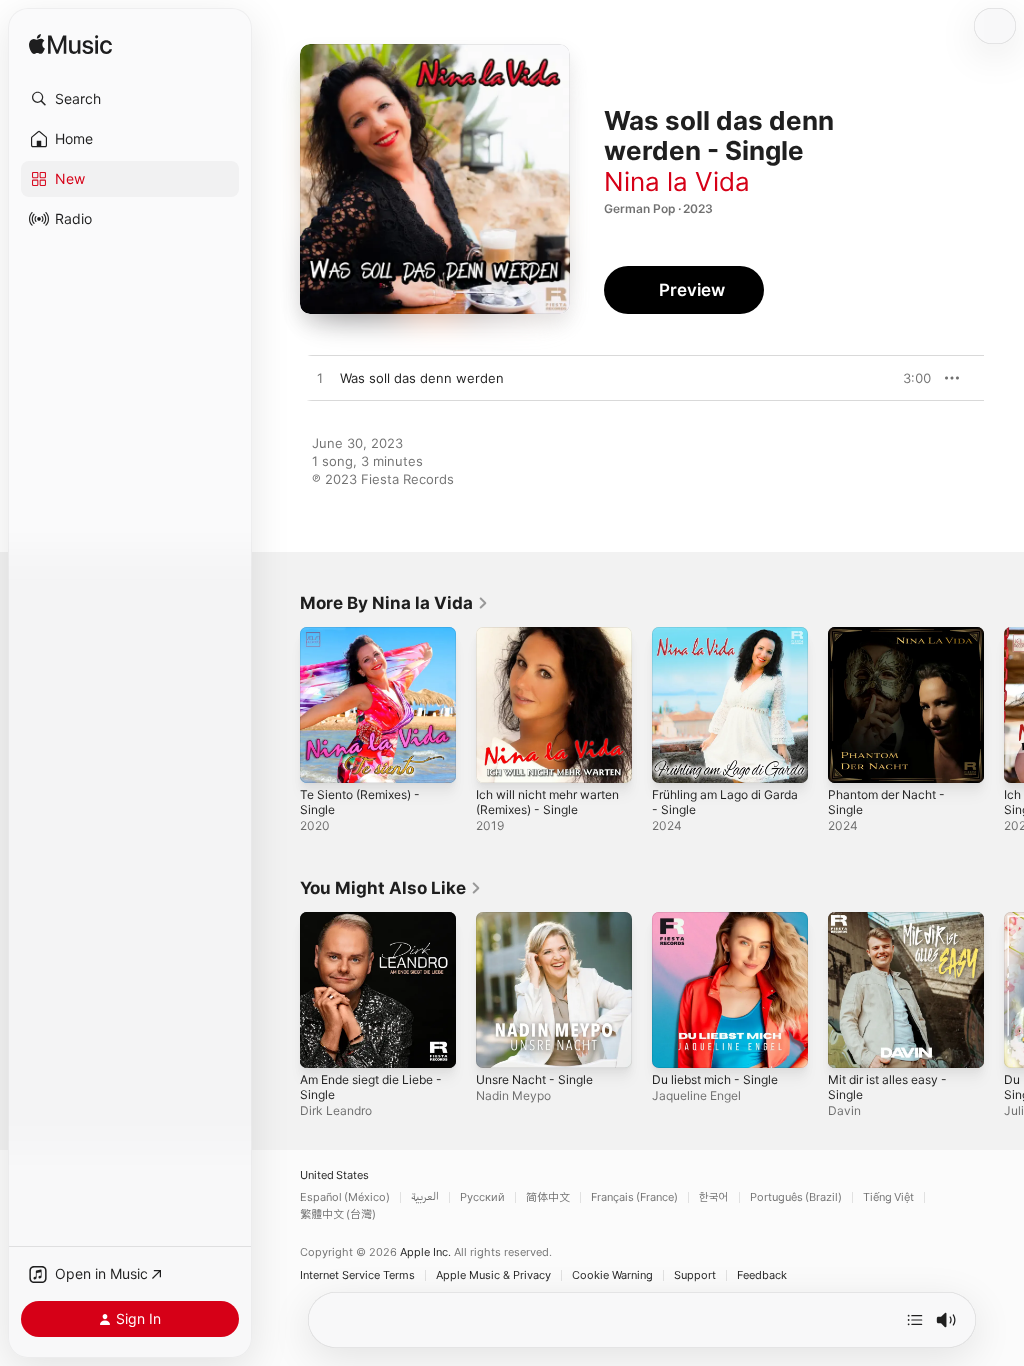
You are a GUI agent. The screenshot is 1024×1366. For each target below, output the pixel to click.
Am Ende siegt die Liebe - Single (371, 1087)
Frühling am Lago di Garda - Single (725, 802)
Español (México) (345, 1197)
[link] (394, 603)
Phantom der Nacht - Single (886, 802)
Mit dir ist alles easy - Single (887, 1087)
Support (695, 1275)
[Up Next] (915, 1320)
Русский (482, 1197)
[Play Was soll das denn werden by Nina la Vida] (320, 379)
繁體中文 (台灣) (338, 1214)
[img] (70, 45)
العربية (425, 1197)
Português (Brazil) (796, 1197)
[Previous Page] (280, 705)
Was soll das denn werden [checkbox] (422, 378)
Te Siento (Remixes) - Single (360, 802)
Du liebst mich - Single (715, 1079)
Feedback (762, 1275)
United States (334, 1175)
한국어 (714, 1197)
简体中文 (548, 1197)
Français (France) (634, 1197)
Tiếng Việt (888, 1197)
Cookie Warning (612, 1275)
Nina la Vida (677, 181)
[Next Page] (1004, 705)
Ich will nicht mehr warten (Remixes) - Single (547, 802)
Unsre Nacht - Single (534, 1079)
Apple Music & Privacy (493, 1275)
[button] (130, 99)
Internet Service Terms (357, 1275)
